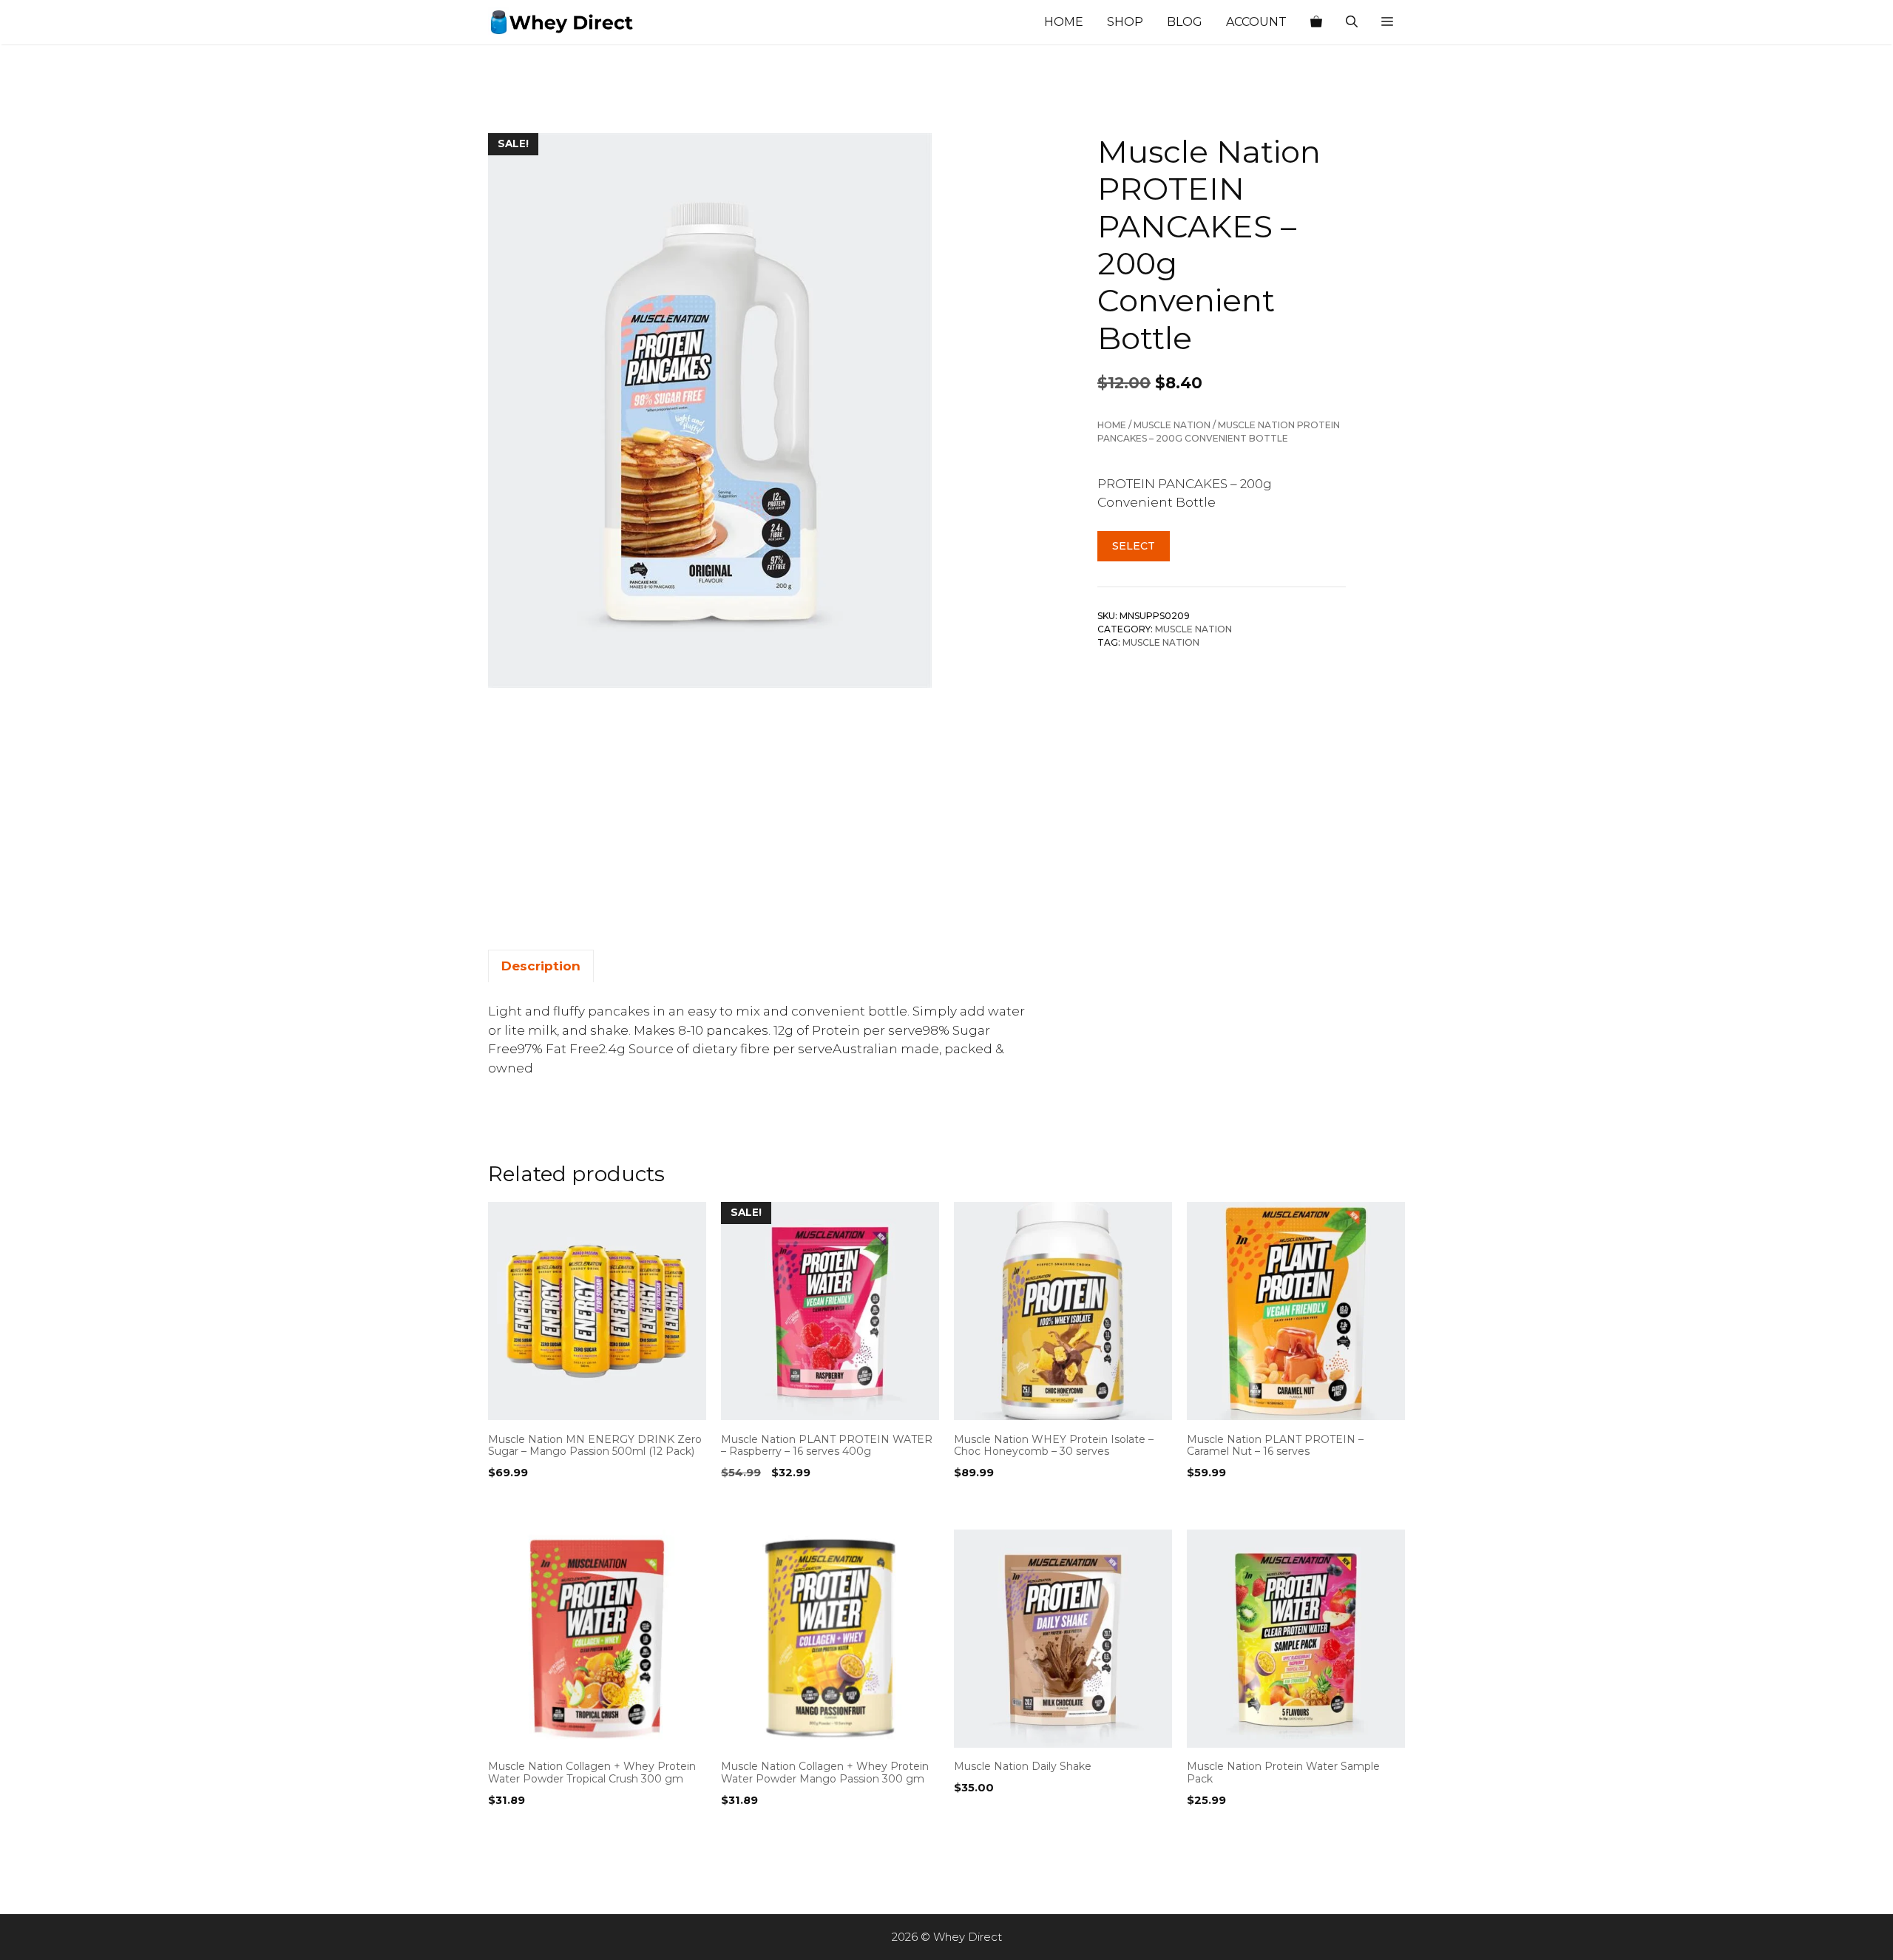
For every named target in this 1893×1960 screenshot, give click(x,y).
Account (1256, 22)
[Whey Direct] (562, 22)
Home (1064, 22)
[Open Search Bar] (1352, 22)
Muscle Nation (1172, 425)
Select (1134, 547)
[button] (1387, 22)
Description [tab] (541, 966)
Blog (1185, 22)
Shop (1125, 22)
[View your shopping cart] (1316, 22)
